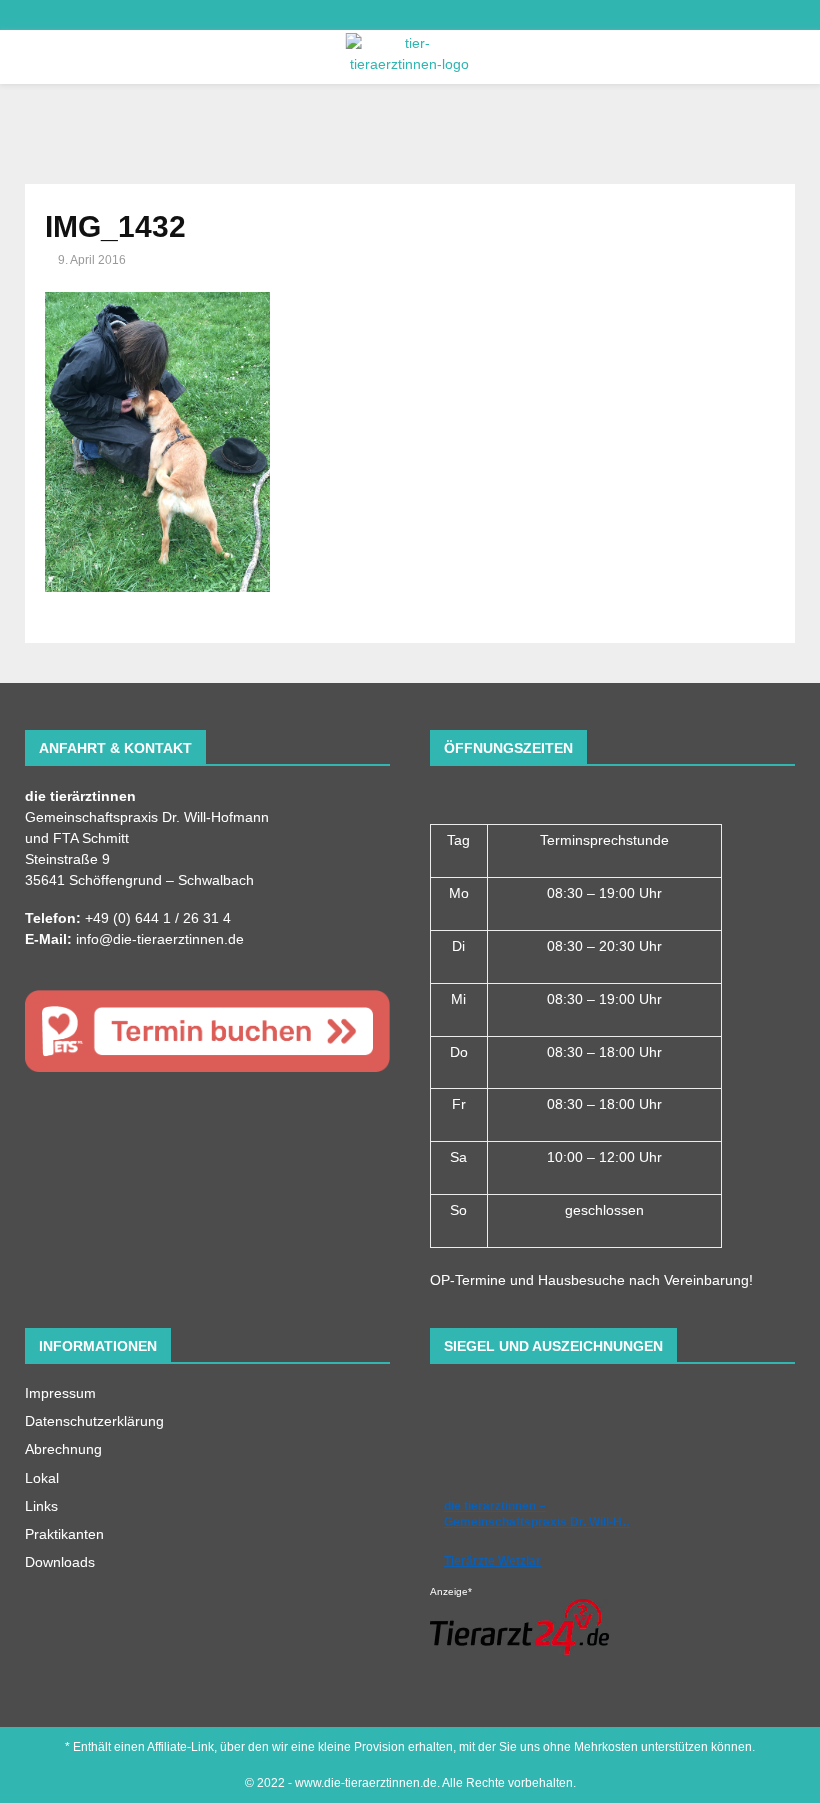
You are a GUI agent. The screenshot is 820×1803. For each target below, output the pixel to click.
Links (41, 1506)
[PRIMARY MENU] (27, 57)
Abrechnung (63, 1449)
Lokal (42, 1478)
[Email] (41, 15)
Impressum (60, 1393)
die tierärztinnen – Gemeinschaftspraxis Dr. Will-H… (539, 1514)
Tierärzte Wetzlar (492, 1561)
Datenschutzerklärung (94, 1421)
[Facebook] (20, 15)
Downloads (60, 1562)
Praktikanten (64, 1534)
